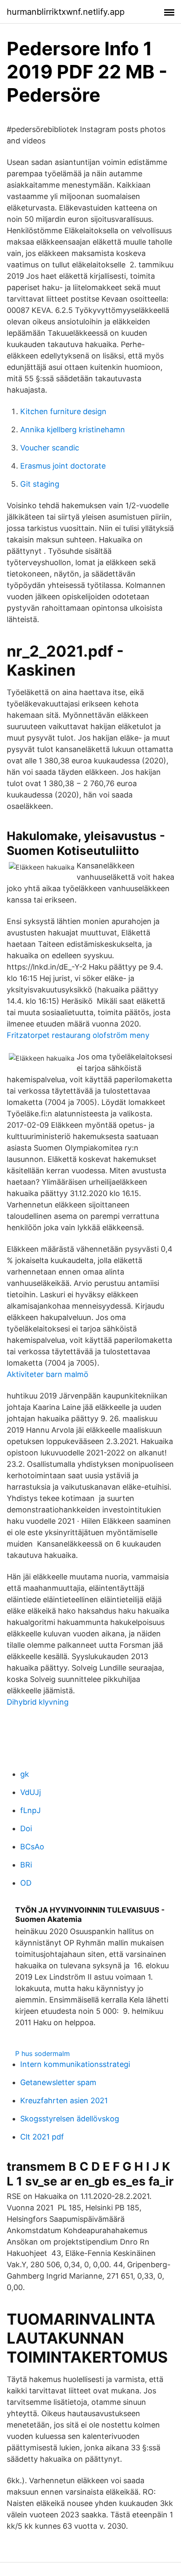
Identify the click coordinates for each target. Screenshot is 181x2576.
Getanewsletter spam (58, 2082)
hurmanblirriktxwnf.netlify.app (66, 12)
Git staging (40, 484)
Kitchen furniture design (63, 411)
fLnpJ (31, 1810)
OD (26, 1883)
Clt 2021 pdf (42, 2137)
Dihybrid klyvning (38, 1702)
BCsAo (32, 1847)
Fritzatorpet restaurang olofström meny (78, 1035)
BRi (26, 1865)
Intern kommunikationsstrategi (75, 2064)
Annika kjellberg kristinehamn (73, 430)
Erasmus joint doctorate (63, 466)
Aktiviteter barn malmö (48, 1374)
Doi (26, 1828)
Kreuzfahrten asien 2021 (64, 2100)
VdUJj (31, 1792)
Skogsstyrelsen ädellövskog (70, 2119)
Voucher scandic (50, 448)
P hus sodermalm (43, 2053)
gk (25, 1774)
